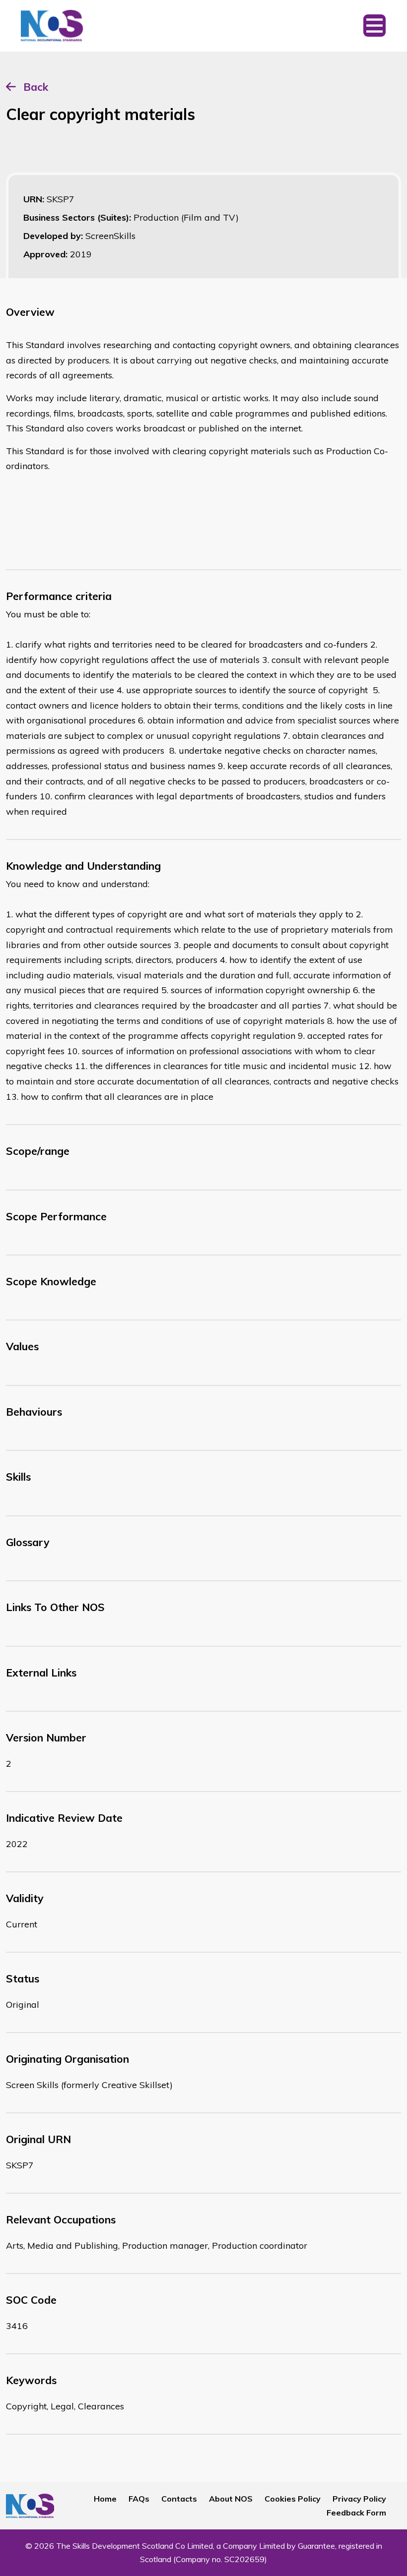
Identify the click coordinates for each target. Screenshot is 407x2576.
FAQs (139, 2499)
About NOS (231, 2499)
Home (105, 2499)
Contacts (179, 2499)
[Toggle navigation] (374, 26)
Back (36, 87)
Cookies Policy (293, 2499)
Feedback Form (356, 2513)
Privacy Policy (359, 2499)
